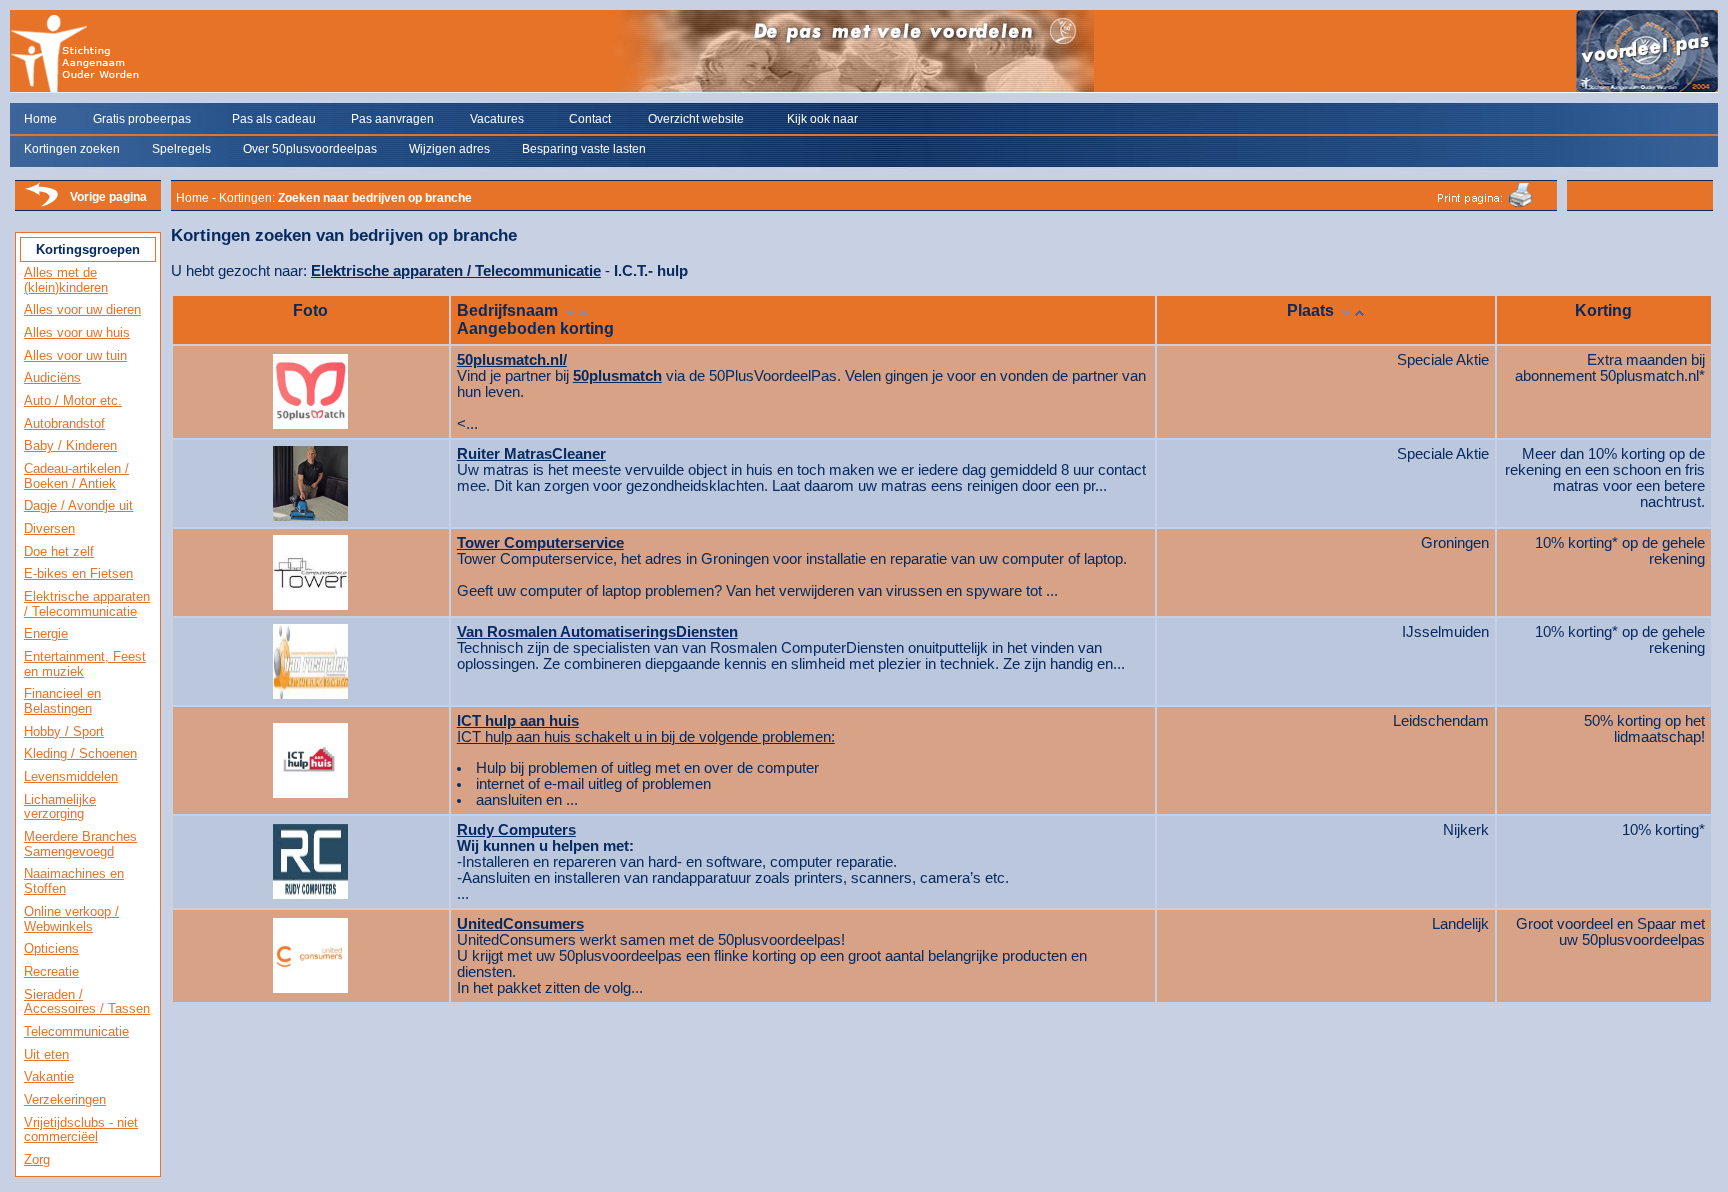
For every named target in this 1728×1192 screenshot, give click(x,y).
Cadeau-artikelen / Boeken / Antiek (76, 476)
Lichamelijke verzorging (60, 807)
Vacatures (497, 119)
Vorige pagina (108, 197)
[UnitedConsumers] (310, 951)
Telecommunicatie (76, 1031)
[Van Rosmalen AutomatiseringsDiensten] (310, 656)
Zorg (37, 1159)
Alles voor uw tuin (75, 355)
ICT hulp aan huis (518, 721)
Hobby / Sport (64, 731)
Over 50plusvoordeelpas (310, 149)
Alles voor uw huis (77, 332)
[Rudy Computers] (310, 857)
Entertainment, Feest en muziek (85, 664)
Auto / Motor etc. (73, 400)
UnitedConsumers (520, 924)
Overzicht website (696, 119)
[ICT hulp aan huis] (310, 755)
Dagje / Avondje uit (78, 505)
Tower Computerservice (540, 543)
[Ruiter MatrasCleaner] (310, 478)
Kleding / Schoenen (80, 753)
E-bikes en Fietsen (78, 573)
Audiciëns (52, 377)
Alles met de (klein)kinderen (66, 280)
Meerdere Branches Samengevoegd (80, 844)
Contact (590, 119)
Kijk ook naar (822, 119)
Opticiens (51, 948)
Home (40, 119)
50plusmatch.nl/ (512, 360)
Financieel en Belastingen (62, 701)
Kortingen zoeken (72, 149)
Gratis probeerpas (142, 119)
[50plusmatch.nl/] (310, 387)
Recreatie (51, 971)
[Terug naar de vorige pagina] (41, 205)
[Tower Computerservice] (310, 567)
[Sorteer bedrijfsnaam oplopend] (583, 310)
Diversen (49, 528)
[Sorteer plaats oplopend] (1359, 310)
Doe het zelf (59, 551)
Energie (46, 633)
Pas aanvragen (392, 119)
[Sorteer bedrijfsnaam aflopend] (570, 310)
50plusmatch (617, 376)
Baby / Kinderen (70, 445)
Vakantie (49, 1076)
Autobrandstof (64, 423)
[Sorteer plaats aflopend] (1346, 310)
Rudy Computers (516, 830)
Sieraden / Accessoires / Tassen (87, 1002)
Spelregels (181, 149)
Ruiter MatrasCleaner (531, 454)
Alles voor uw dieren (82, 309)
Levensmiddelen (71, 776)
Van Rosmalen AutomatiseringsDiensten (597, 632)
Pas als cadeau (274, 119)
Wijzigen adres (449, 149)
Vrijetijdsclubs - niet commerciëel (81, 1130)
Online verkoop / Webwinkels (71, 919)
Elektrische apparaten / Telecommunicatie (87, 604)
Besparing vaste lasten (584, 149)
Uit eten (46, 1054)
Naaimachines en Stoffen (74, 881)
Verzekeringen (65, 1099)
